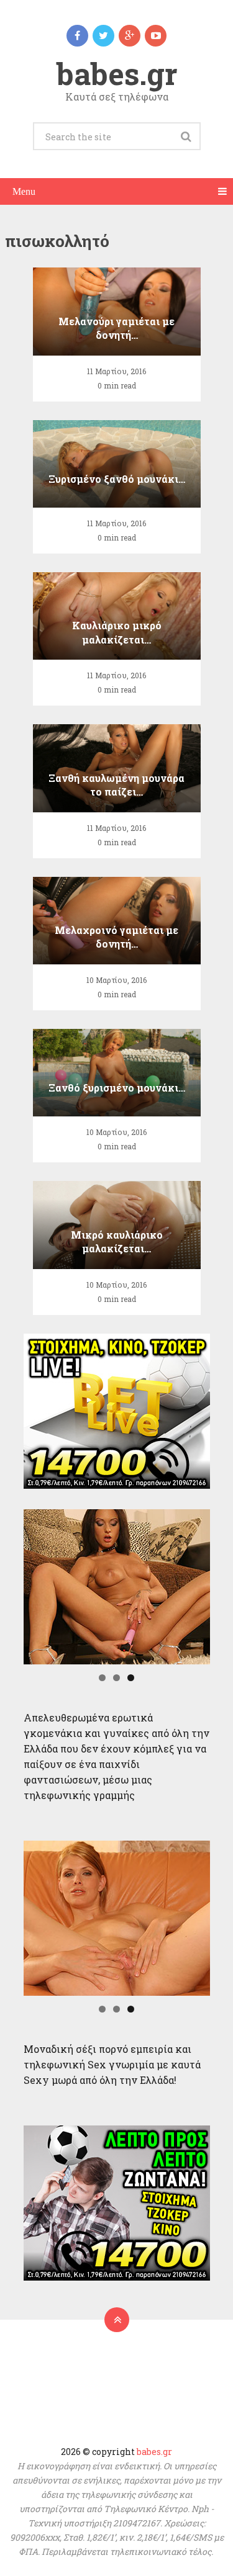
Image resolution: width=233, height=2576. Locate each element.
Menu (24, 191)
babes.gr (117, 74)
